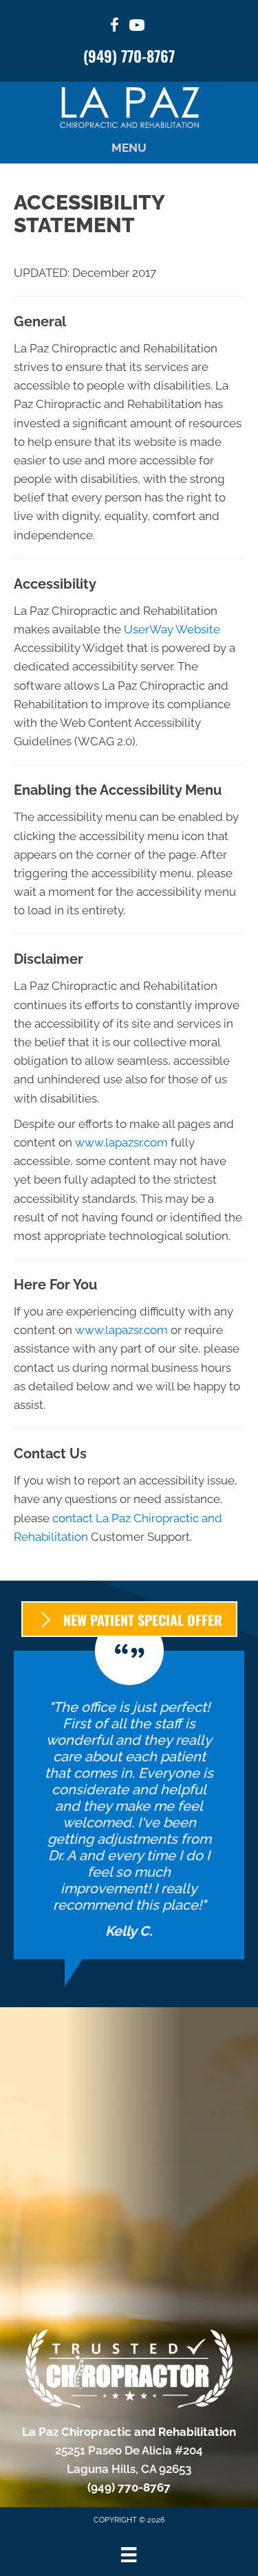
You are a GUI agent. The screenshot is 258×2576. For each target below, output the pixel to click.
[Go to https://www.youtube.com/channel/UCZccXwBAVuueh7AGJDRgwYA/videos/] (137, 27)
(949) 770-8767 (129, 56)
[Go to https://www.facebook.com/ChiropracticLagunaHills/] (115, 27)
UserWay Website (172, 629)
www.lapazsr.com (121, 1142)
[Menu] (129, 2555)
